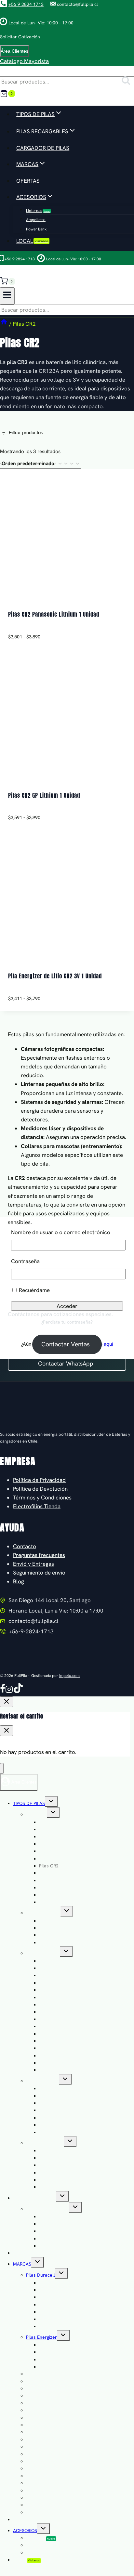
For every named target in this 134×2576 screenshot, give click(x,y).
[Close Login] (7, 1702)
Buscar (128, 82)
